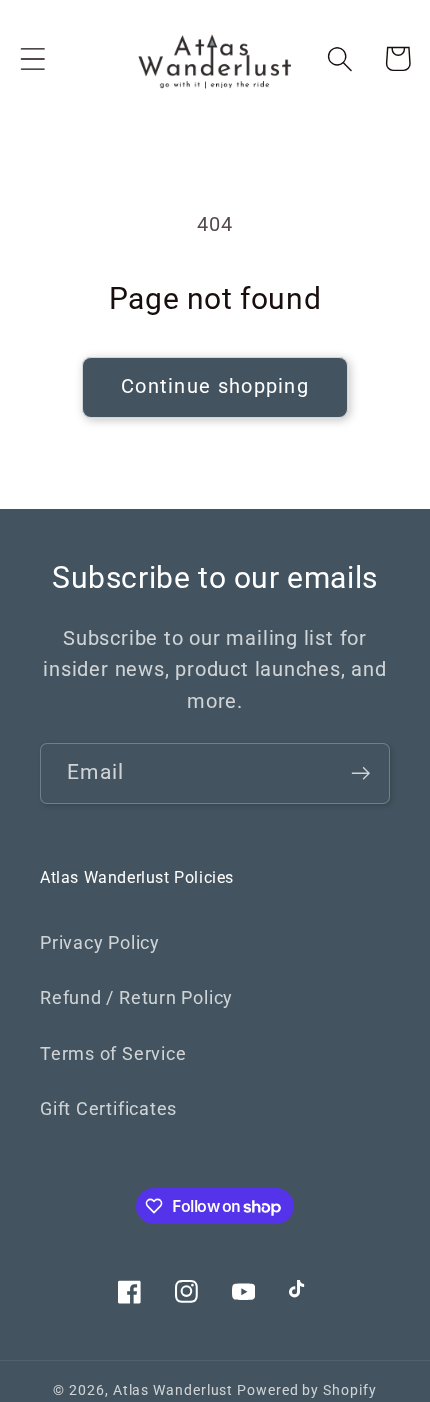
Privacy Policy (100, 942)
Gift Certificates (108, 1108)
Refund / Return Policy (136, 997)
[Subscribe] (360, 773)
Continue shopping (215, 386)
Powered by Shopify (306, 1390)
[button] (32, 58)
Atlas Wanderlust (173, 1390)
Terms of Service (113, 1053)
